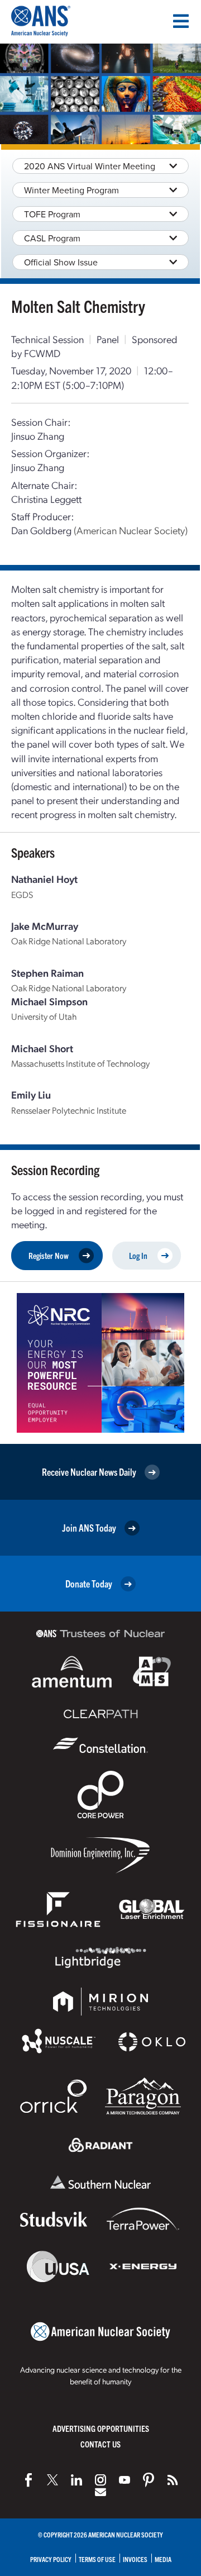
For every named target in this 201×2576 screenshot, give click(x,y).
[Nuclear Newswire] (173, 2480)
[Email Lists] (100, 2492)
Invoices (135, 2559)
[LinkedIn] (76, 2480)
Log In (138, 1255)
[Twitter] (52, 2480)
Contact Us (100, 2444)
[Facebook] (28, 2480)
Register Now (49, 1255)
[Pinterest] (149, 2480)
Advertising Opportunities (101, 2428)
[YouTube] (125, 2480)
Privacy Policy (51, 2559)
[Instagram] (100, 2480)
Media (163, 2559)
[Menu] (181, 21)
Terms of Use (97, 2559)
